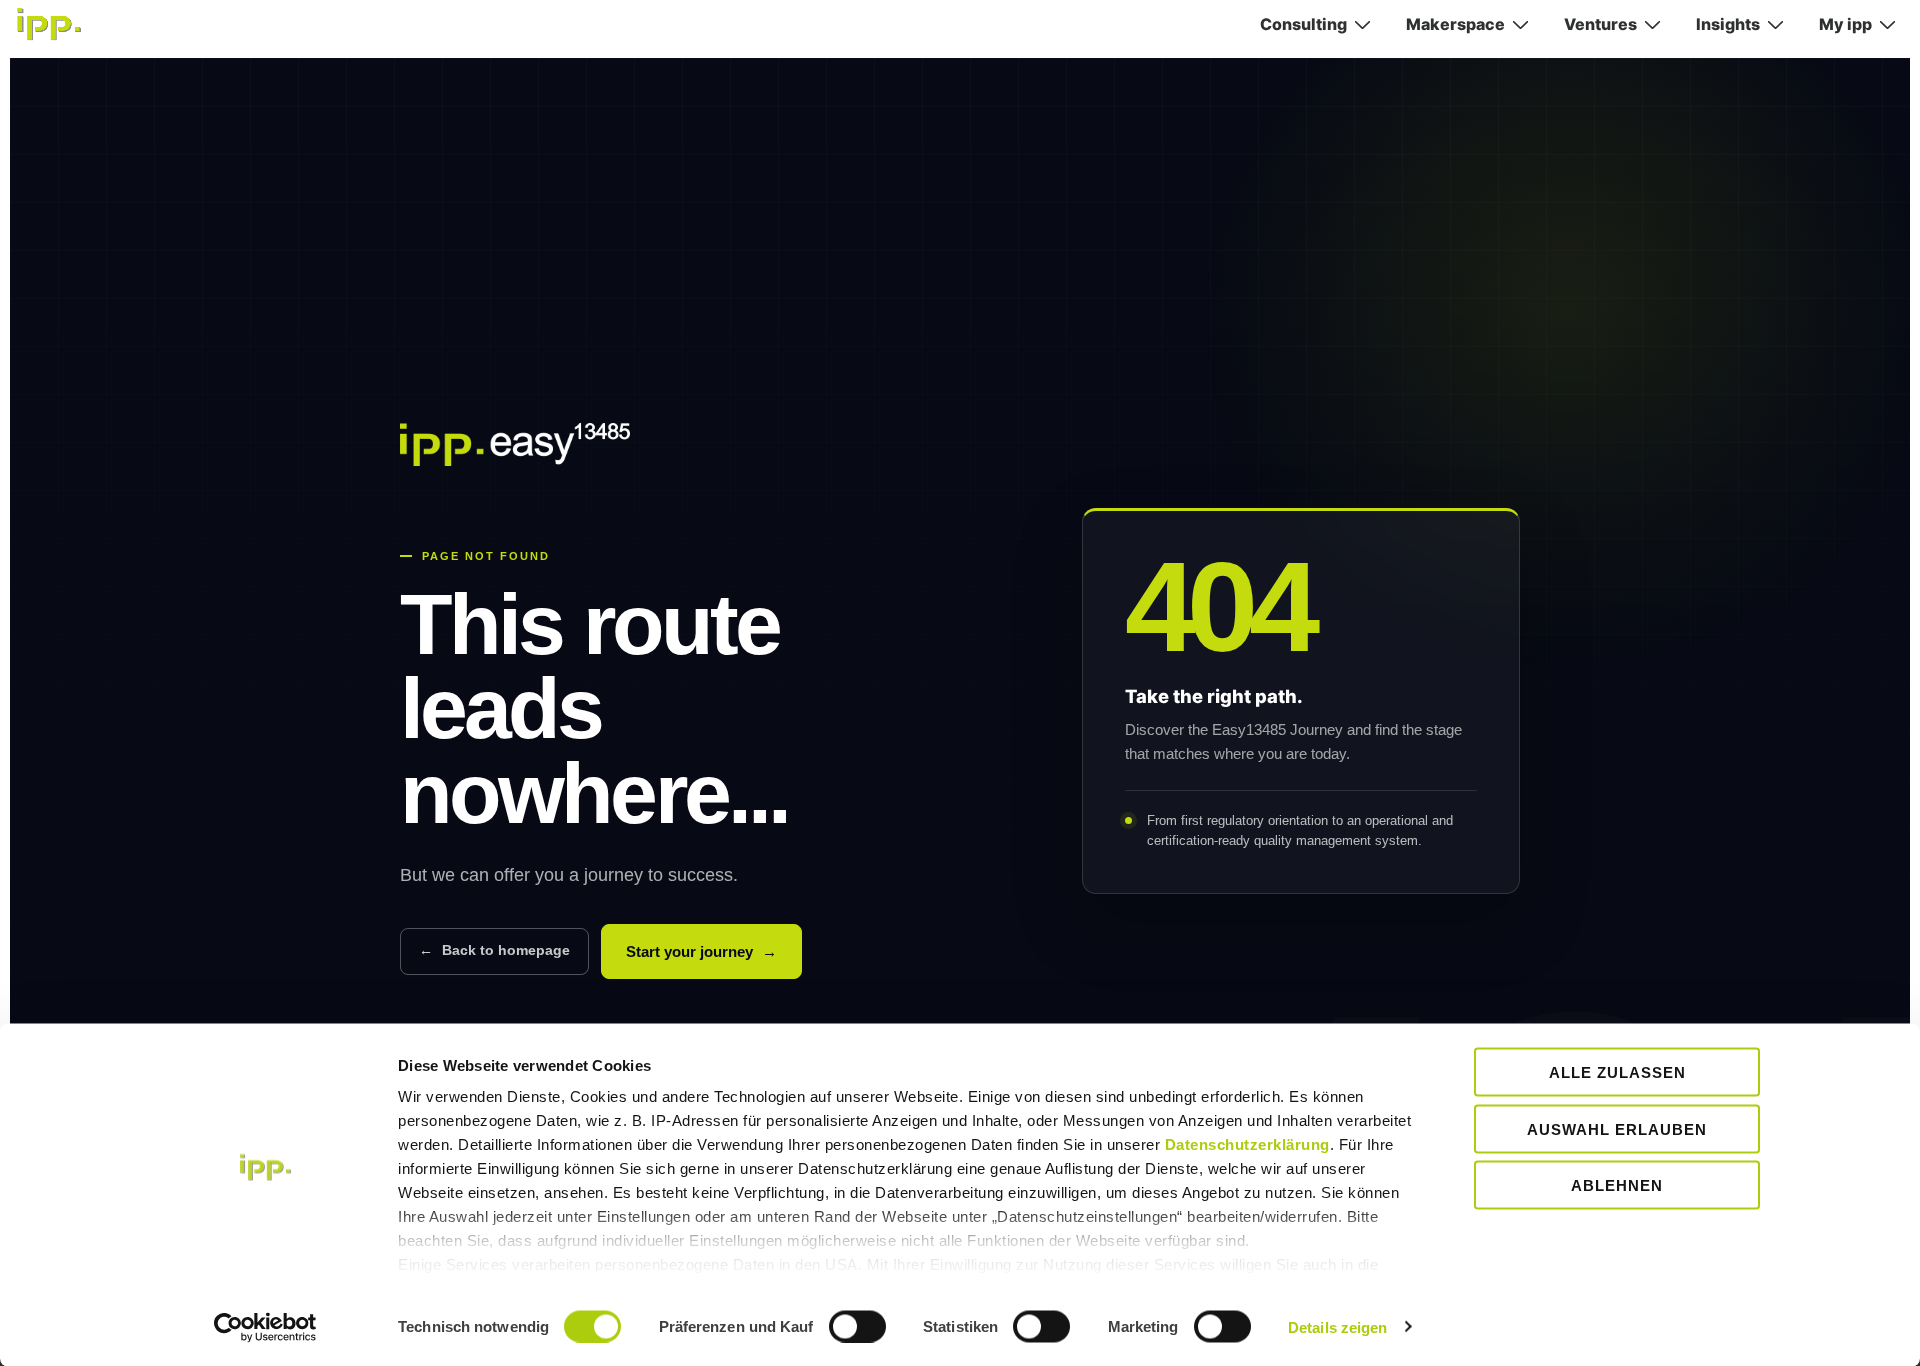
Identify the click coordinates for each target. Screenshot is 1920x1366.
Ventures (1600, 24)
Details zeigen (1337, 1326)
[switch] (857, 1326)
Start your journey (701, 951)
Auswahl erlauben (1617, 1128)
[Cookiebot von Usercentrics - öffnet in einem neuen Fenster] (265, 1327)
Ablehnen (1617, 1185)
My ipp (1845, 24)
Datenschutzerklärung (1247, 1144)
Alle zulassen (1617, 1072)
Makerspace (1455, 24)
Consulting (1303, 24)
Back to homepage (494, 950)
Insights (1728, 24)
